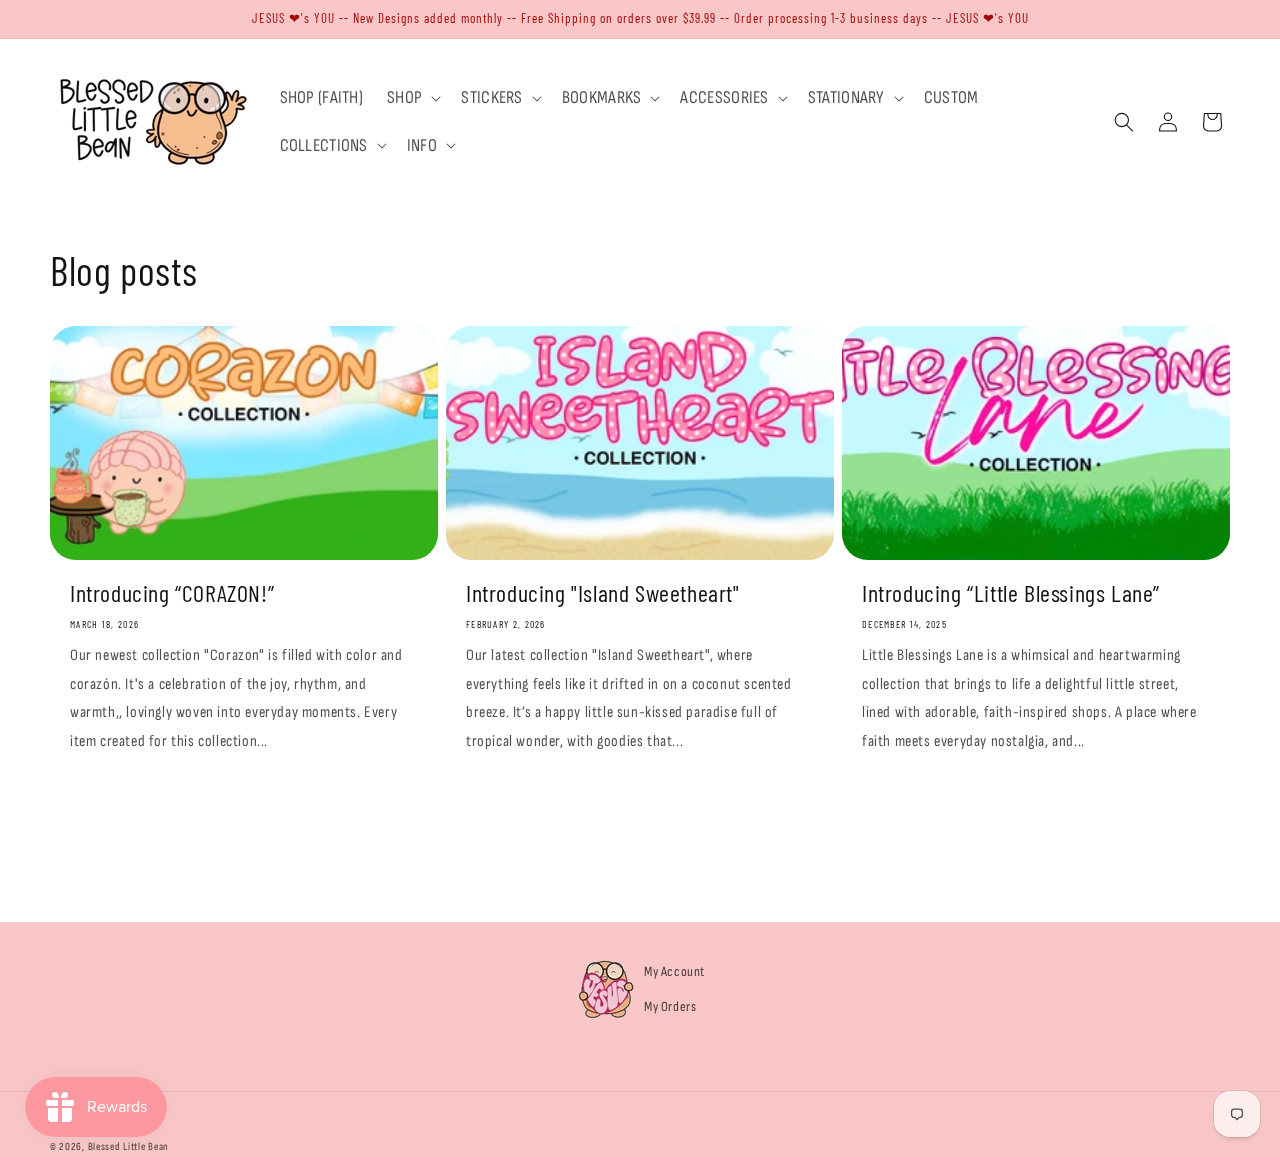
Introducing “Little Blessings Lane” (1011, 592)
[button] (412, 97)
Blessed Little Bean (128, 1146)
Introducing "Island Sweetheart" (603, 592)
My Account (674, 971)
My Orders (670, 1006)
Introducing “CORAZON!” (172, 592)
